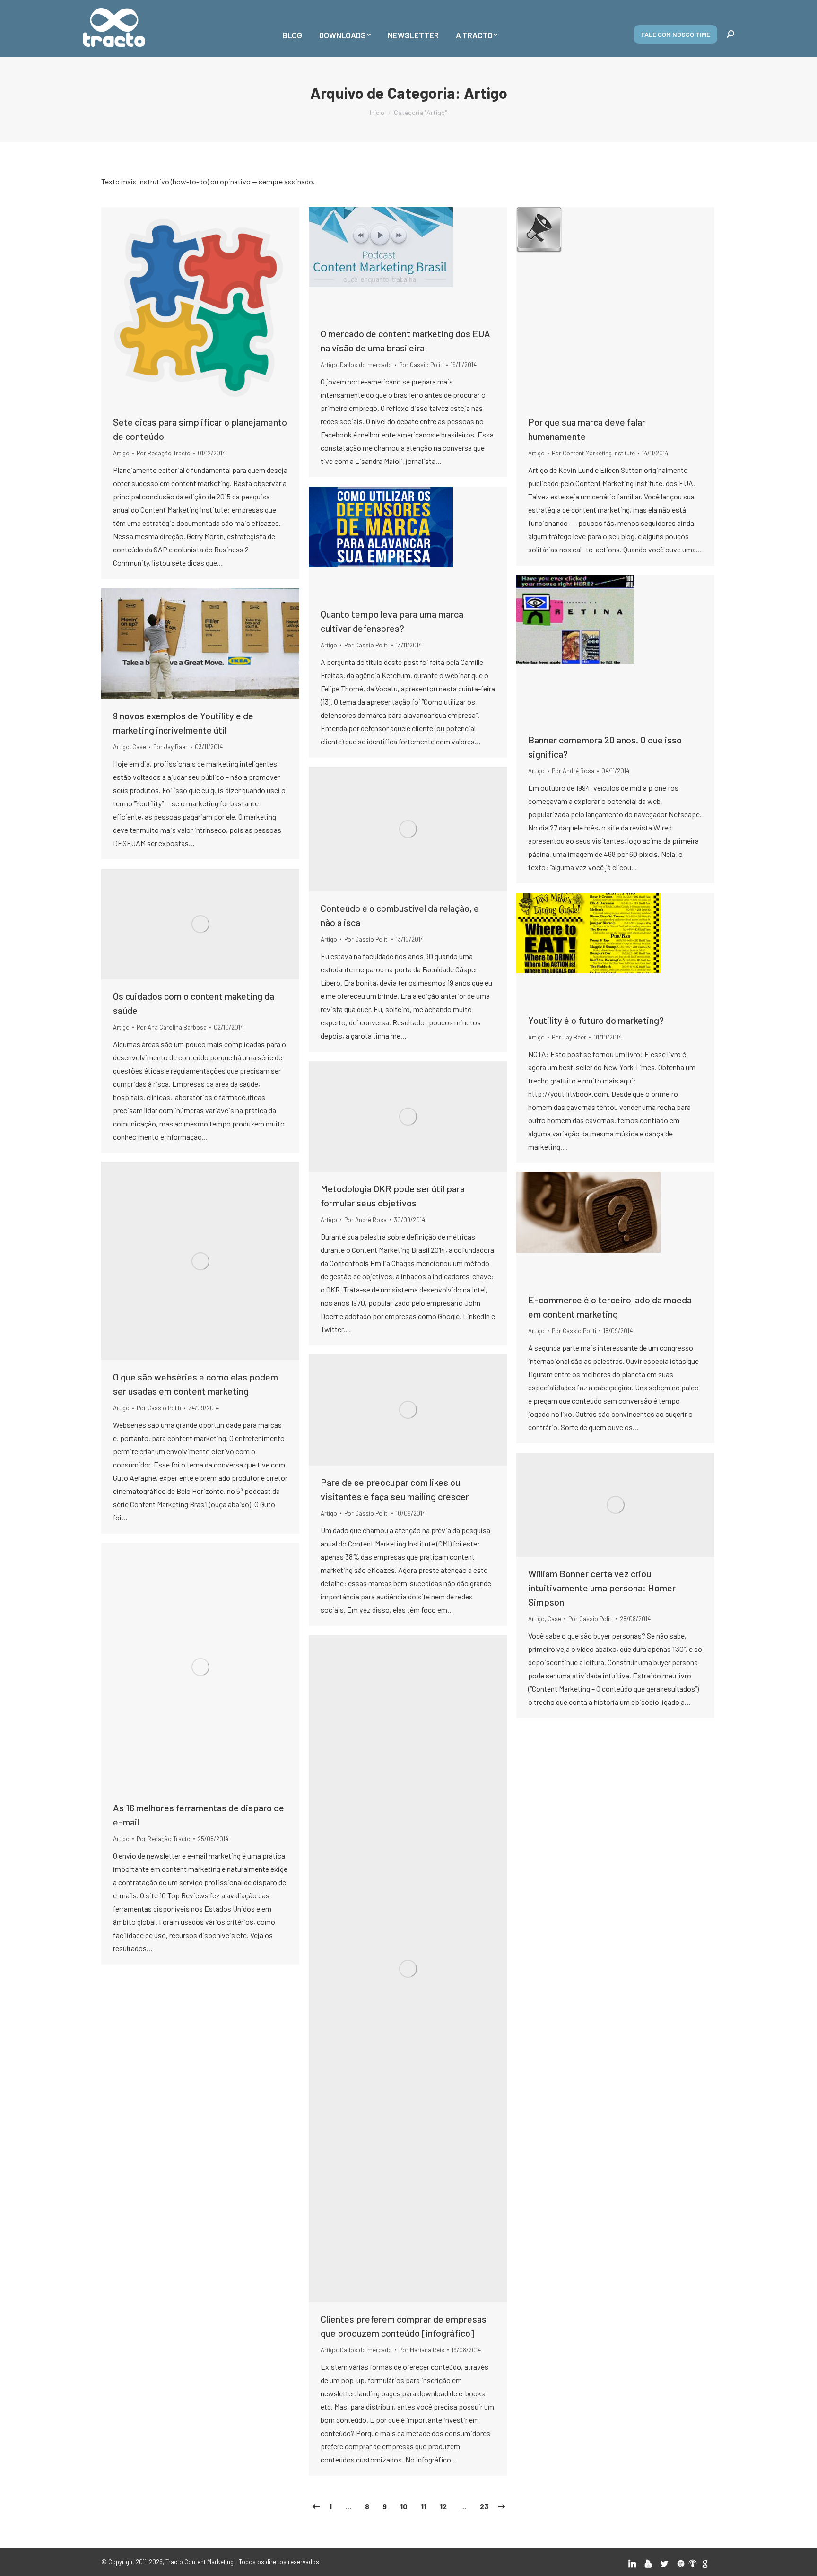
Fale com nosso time (676, 34)
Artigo (121, 453)
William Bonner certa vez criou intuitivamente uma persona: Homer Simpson (602, 1588)
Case (139, 747)
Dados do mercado (366, 365)
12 (443, 2506)
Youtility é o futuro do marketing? (596, 1020)
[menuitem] (292, 28)
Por (164, 453)
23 (484, 2506)
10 (404, 2506)
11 (424, 2506)
